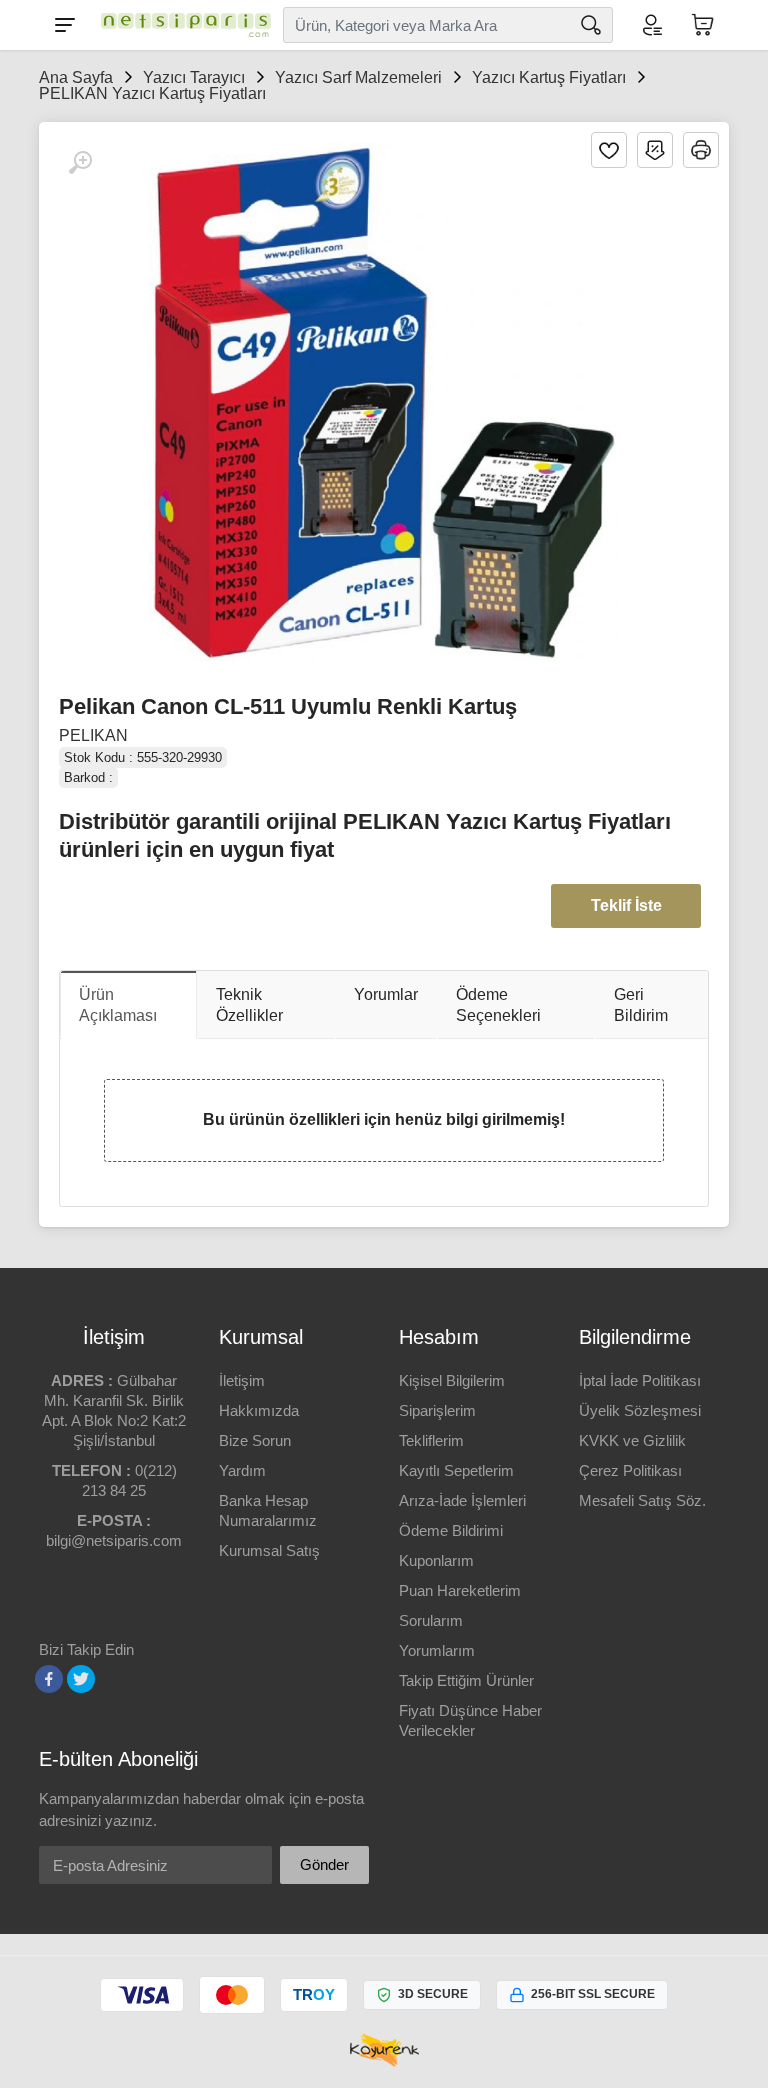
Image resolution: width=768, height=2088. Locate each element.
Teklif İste (626, 905)
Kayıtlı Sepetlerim (456, 1470)
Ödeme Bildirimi (451, 1530)
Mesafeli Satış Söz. (642, 1500)
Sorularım (431, 1620)
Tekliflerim (431, 1440)
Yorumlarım (437, 1650)
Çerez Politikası (630, 1470)
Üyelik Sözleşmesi (640, 1410)
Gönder (324, 1864)
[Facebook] (49, 1679)
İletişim (242, 1380)
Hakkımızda (259, 1410)
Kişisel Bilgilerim (452, 1380)
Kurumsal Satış (269, 1550)
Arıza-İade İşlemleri (462, 1500)
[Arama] (591, 25)
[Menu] (65, 25)
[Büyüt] (80, 163)
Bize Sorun (255, 1440)
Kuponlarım (436, 1560)
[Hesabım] (651, 25)
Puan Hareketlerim (460, 1590)
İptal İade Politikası (640, 1380)
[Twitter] (81, 1679)
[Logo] (181, 25)
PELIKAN (93, 735)
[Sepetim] (703, 25)
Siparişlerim (437, 1410)
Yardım (242, 1470)
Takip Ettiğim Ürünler (466, 1680)
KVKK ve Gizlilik (632, 1440)
